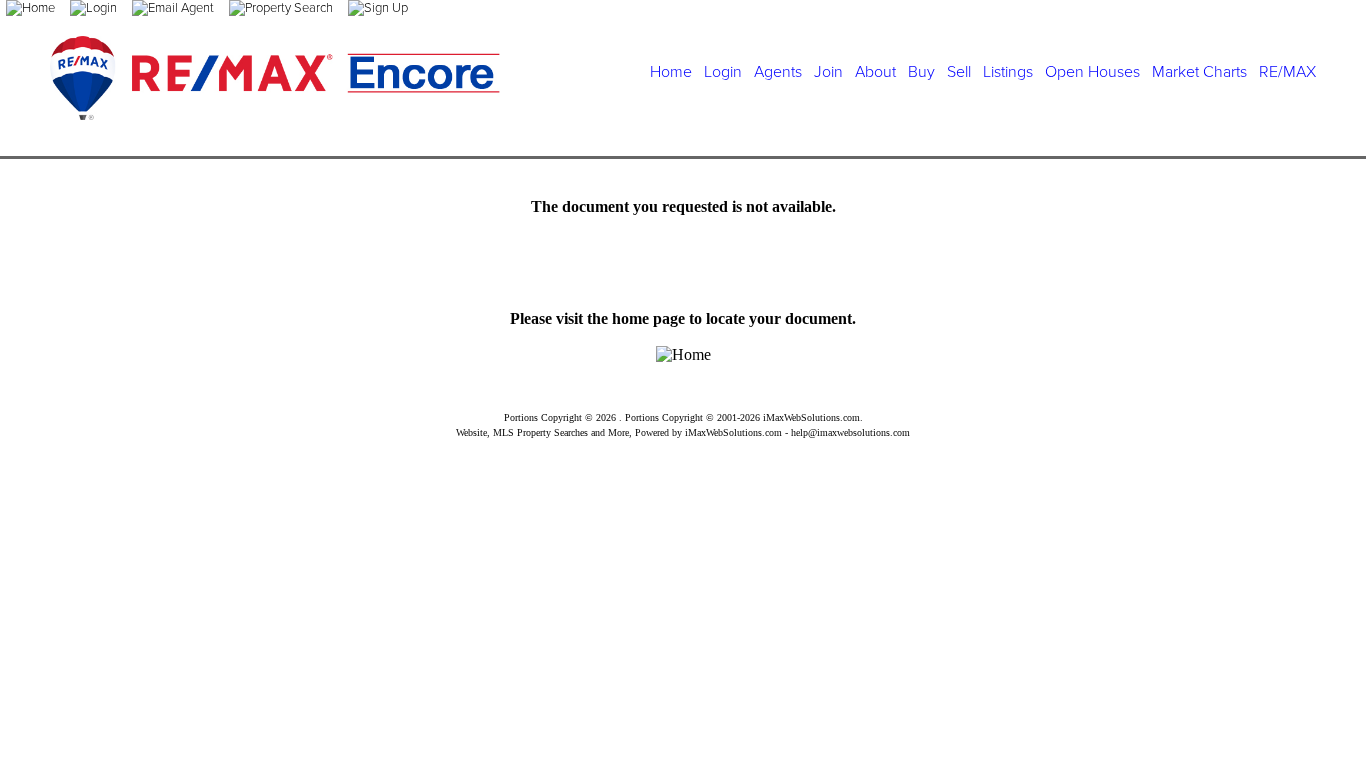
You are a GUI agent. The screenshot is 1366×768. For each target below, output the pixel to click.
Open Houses (1092, 72)
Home (671, 72)
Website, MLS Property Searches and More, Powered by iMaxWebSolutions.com (619, 432)
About (875, 72)
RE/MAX (1287, 72)
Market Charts (1199, 72)
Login (723, 72)
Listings (1008, 72)
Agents (778, 72)
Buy (921, 72)
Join (828, 72)
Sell (959, 72)
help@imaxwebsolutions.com (850, 432)
